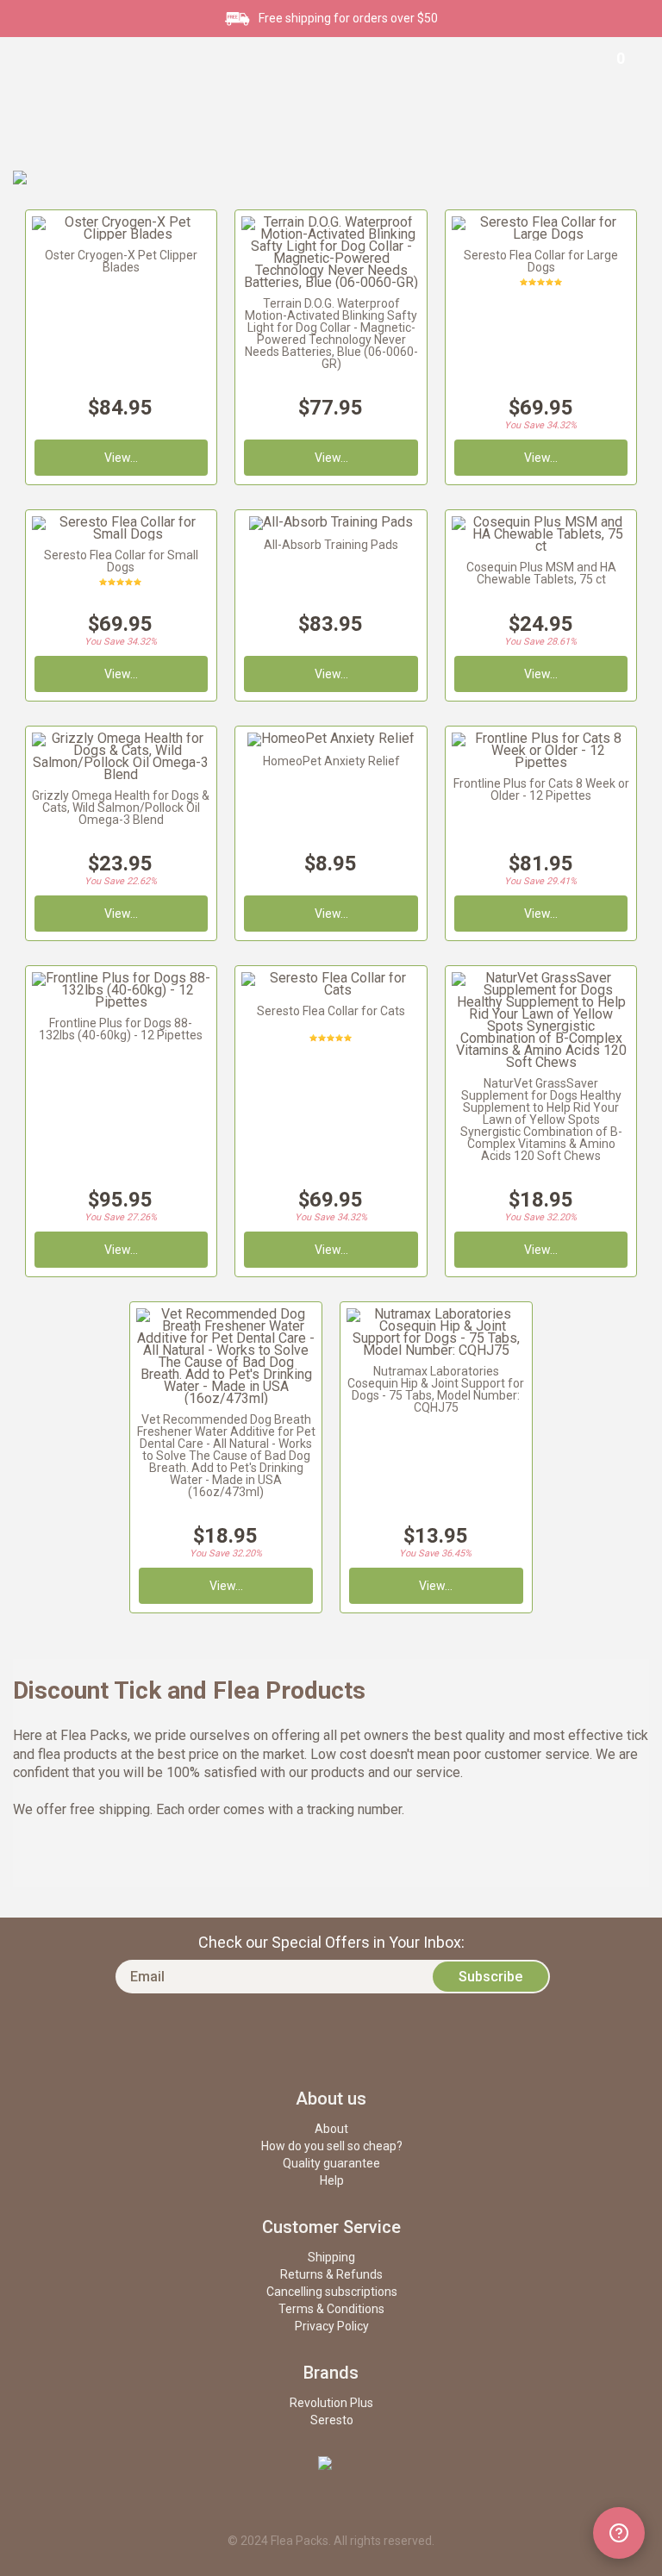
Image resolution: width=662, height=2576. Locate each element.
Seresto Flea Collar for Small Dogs (121, 561)
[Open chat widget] (619, 2533)
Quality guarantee (331, 2163)
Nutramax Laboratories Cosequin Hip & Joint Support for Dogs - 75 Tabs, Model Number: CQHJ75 (436, 1389)
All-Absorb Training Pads (331, 545)
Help (332, 2180)
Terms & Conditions (331, 2309)
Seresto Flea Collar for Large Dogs (541, 261)
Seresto (332, 2420)
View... (541, 914)
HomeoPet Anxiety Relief (331, 761)
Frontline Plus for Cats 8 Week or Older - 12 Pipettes (541, 789)
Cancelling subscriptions (332, 2292)
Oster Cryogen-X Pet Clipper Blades (121, 261)
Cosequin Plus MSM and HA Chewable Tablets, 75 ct (541, 573)
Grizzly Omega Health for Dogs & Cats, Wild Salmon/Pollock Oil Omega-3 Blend (121, 808)
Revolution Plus (331, 2403)
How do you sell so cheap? (332, 2146)
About (331, 2129)
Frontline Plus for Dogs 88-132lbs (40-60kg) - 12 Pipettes (121, 1029)
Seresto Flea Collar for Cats (331, 1011)
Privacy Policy (332, 2326)
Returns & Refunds (331, 2274)
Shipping (331, 2257)
